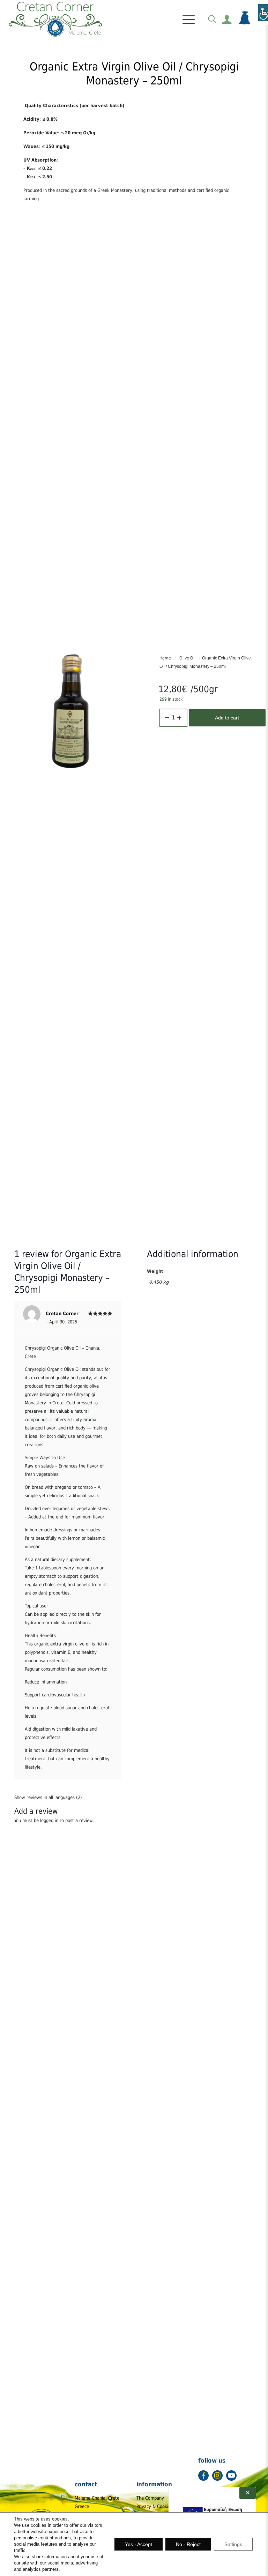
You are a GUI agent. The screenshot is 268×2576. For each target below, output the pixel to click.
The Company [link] (150, 2498)
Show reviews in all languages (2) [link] (48, 1797)
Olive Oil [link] (187, 658)
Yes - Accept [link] (139, 2544)
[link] (55, 19)
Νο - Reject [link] (188, 2544)
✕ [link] (248, 2493)
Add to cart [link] (227, 718)
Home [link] (165, 658)
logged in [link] (49, 1820)
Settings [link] (233, 2544)
